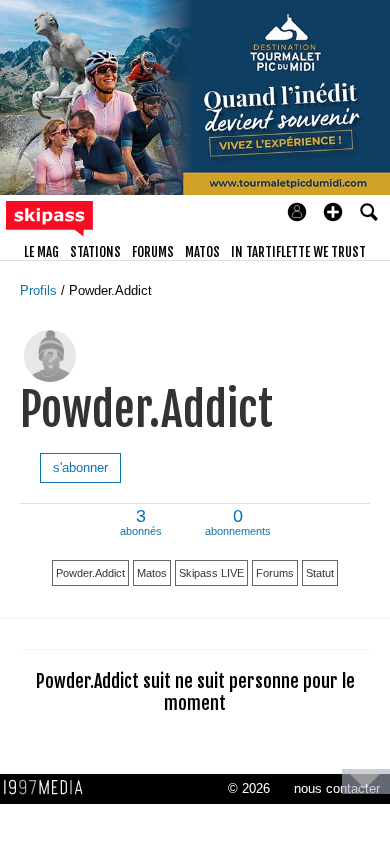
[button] (333, 212)
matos (202, 252)
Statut (320, 573)
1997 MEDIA (49, 788)
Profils (40, 290)
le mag (41, 252)
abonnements (238, 523)
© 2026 (249, 788)
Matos (152, 573)
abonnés (141, 523)
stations (95, 252)
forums (153, 252)
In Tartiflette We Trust (298, 252)
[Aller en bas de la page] (366, 781)
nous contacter (337, 788)
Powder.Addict (110, 290)
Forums (275, 573)
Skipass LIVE (211, 573)
